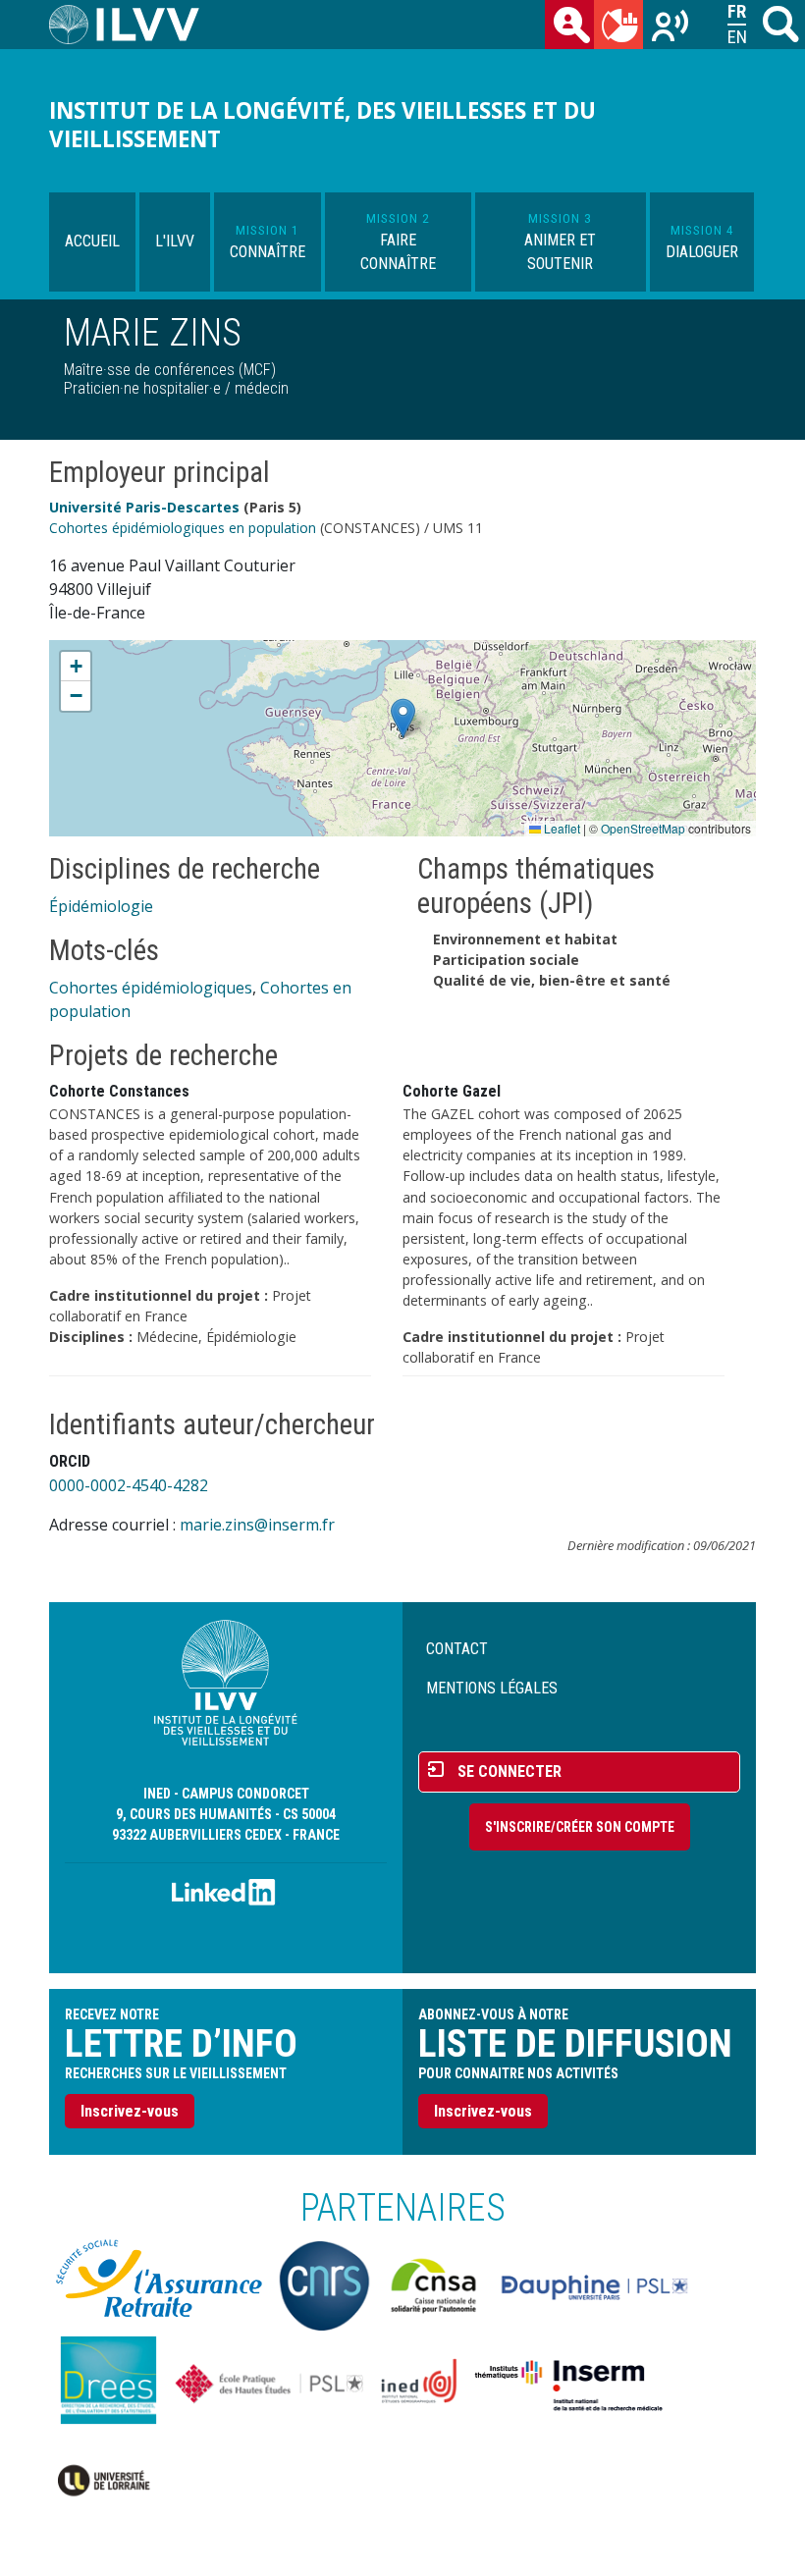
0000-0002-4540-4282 (129, 1485)
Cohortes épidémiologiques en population (183, 528)
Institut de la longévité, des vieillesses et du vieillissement (322, 125)
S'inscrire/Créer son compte (580, 1827)
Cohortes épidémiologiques (151, 988)
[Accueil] (132, 25)
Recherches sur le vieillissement (668, 25)
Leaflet (561, 828)
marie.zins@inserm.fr (257, 1525)
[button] (403, 718)
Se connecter (510, 1771)
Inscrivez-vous (130, 2111)
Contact (457, 1649)
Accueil (92, 241)
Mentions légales (492, 1688)
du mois (618, 25)
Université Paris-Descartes (144, 507)
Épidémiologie (101, 906)
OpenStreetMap (643, 828)
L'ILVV (175, 241)
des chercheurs (569, 25)
